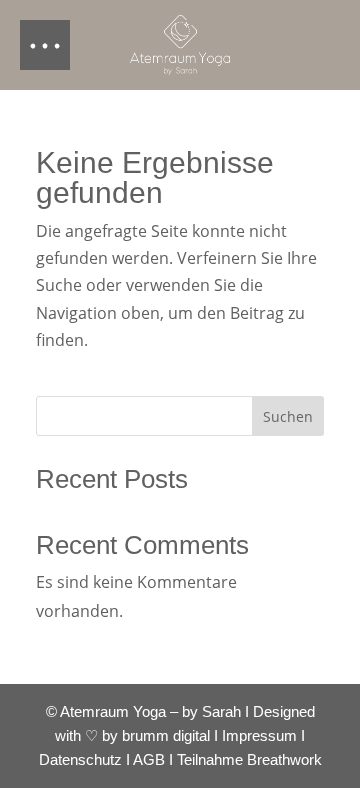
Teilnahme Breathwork (249, 759)
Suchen (288, 416)
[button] (45, 45)
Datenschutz (80, 759)
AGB (149, 759)
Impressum (259, 735)
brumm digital (166, 735)
